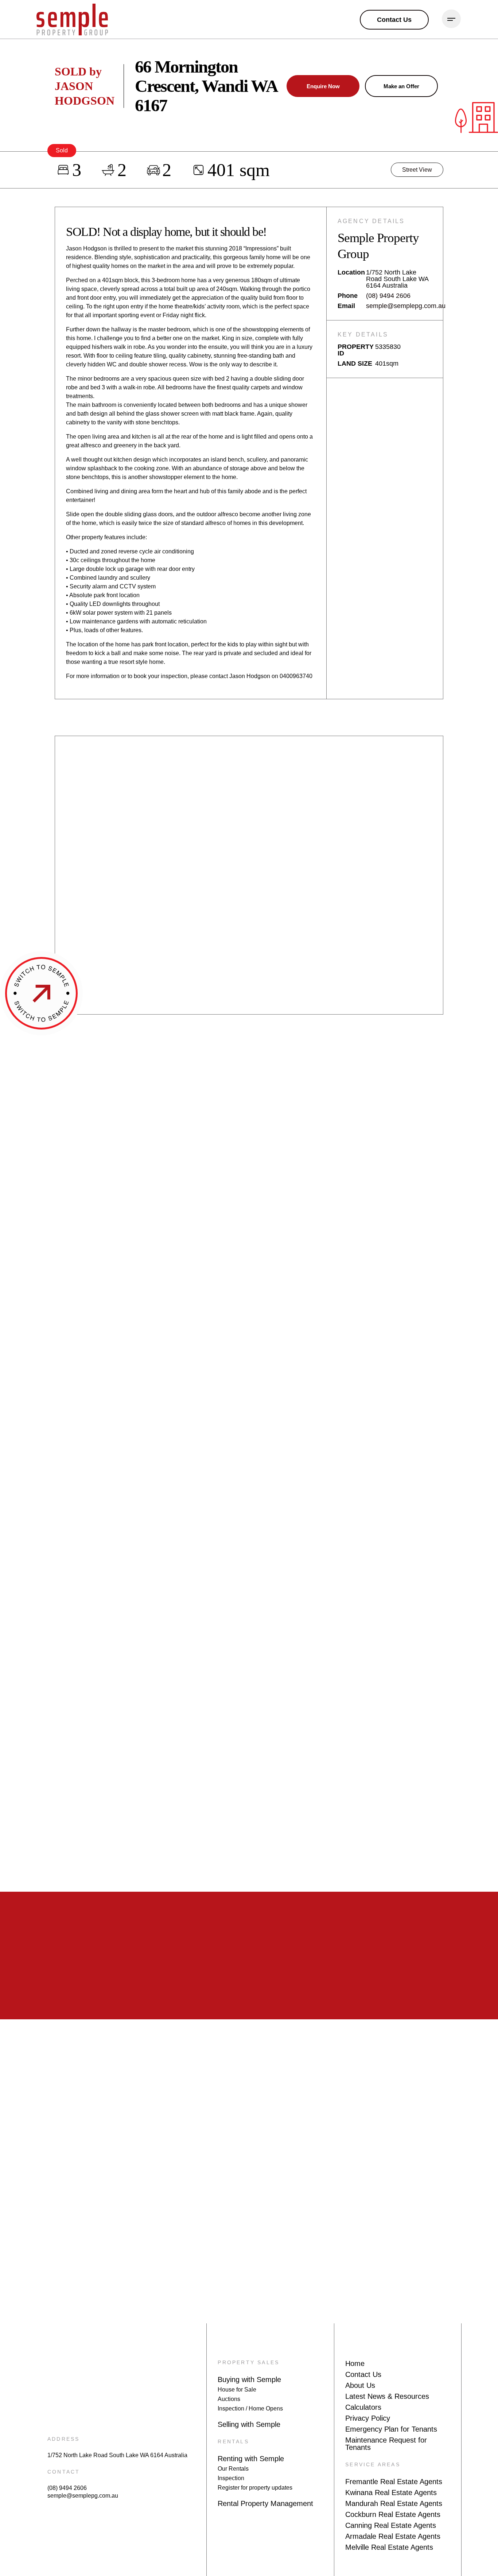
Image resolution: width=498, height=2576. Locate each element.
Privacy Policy (368, 2418)
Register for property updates (255, 2488)
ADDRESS (63, 2439)
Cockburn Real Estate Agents (393, 2514)
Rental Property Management (265, 2503)
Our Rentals (233, 2469)
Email (346, 306)
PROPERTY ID (356, 350)
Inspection (231, 2478)
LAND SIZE (355, 363)
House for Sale (237, 2390)
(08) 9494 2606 (388, 296)
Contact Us (363, 2374)
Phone (348, 296)
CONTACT (64, 2472)
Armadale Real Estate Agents (393, 2536)
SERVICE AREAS (373, 2464)
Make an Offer (401, 86)
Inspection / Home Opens (250, 2408)
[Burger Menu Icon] (451, 19)
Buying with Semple (249, 2380)
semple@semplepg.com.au (406, 306)
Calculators (363, 2407)
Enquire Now (323, 86)
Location (351, 273)
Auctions (229, 2399)
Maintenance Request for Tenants (386, 2444)
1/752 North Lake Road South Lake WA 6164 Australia (117, 2455)
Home (355, 2363)
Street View (417, 170)
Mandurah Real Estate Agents (394, 2503)
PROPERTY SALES (248, 2362)
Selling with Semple (249, 2424)
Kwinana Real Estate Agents (391, 2493)
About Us (360, 2385)
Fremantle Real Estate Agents (394, 2482)
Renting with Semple (251, 2459)
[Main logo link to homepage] (72, 20)
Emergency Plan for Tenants (391, 2429)
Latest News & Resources (387, 2396)
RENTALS (233, 2441)
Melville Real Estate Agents (389, 2547)
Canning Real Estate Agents (391, 2525)
